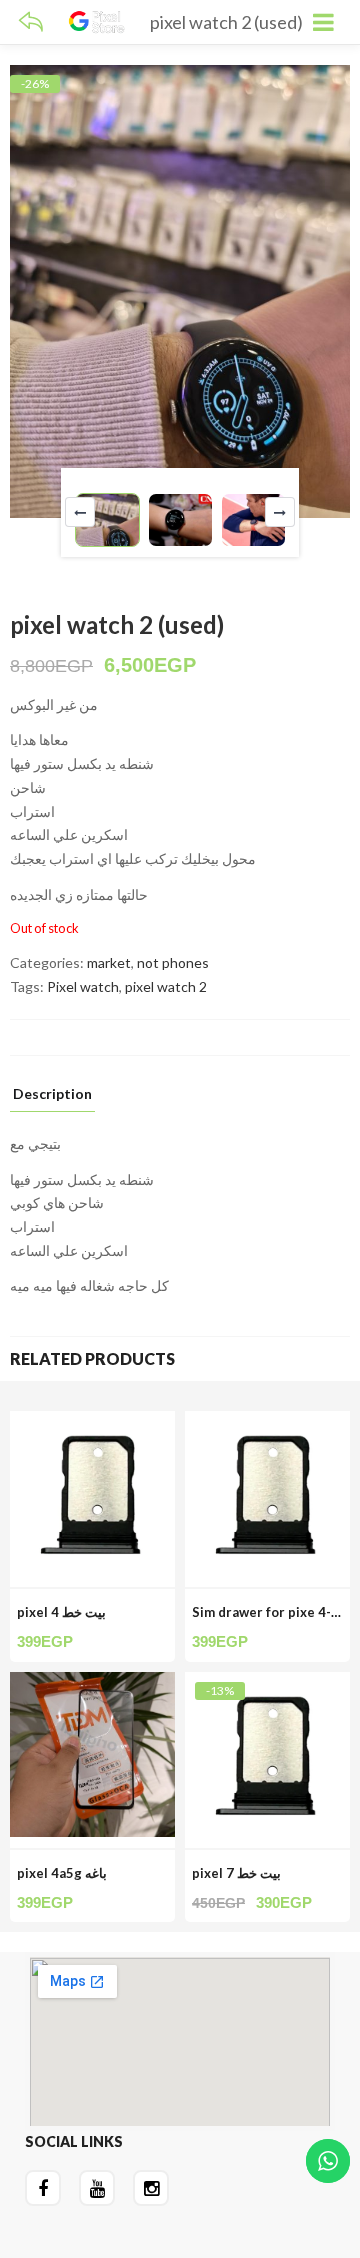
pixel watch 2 (166, 986)
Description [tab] (52, 1094)
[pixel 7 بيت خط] (267, 1683)
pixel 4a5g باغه (62, 1873)
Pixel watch (83, 986)
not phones (173, 962)
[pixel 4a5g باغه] (92, 1683)
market (109, 962)
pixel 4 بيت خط (61, 1612)
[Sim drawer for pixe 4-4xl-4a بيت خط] (267, 1422)
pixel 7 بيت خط (236, 1873)
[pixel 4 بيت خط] (92, 1422)
